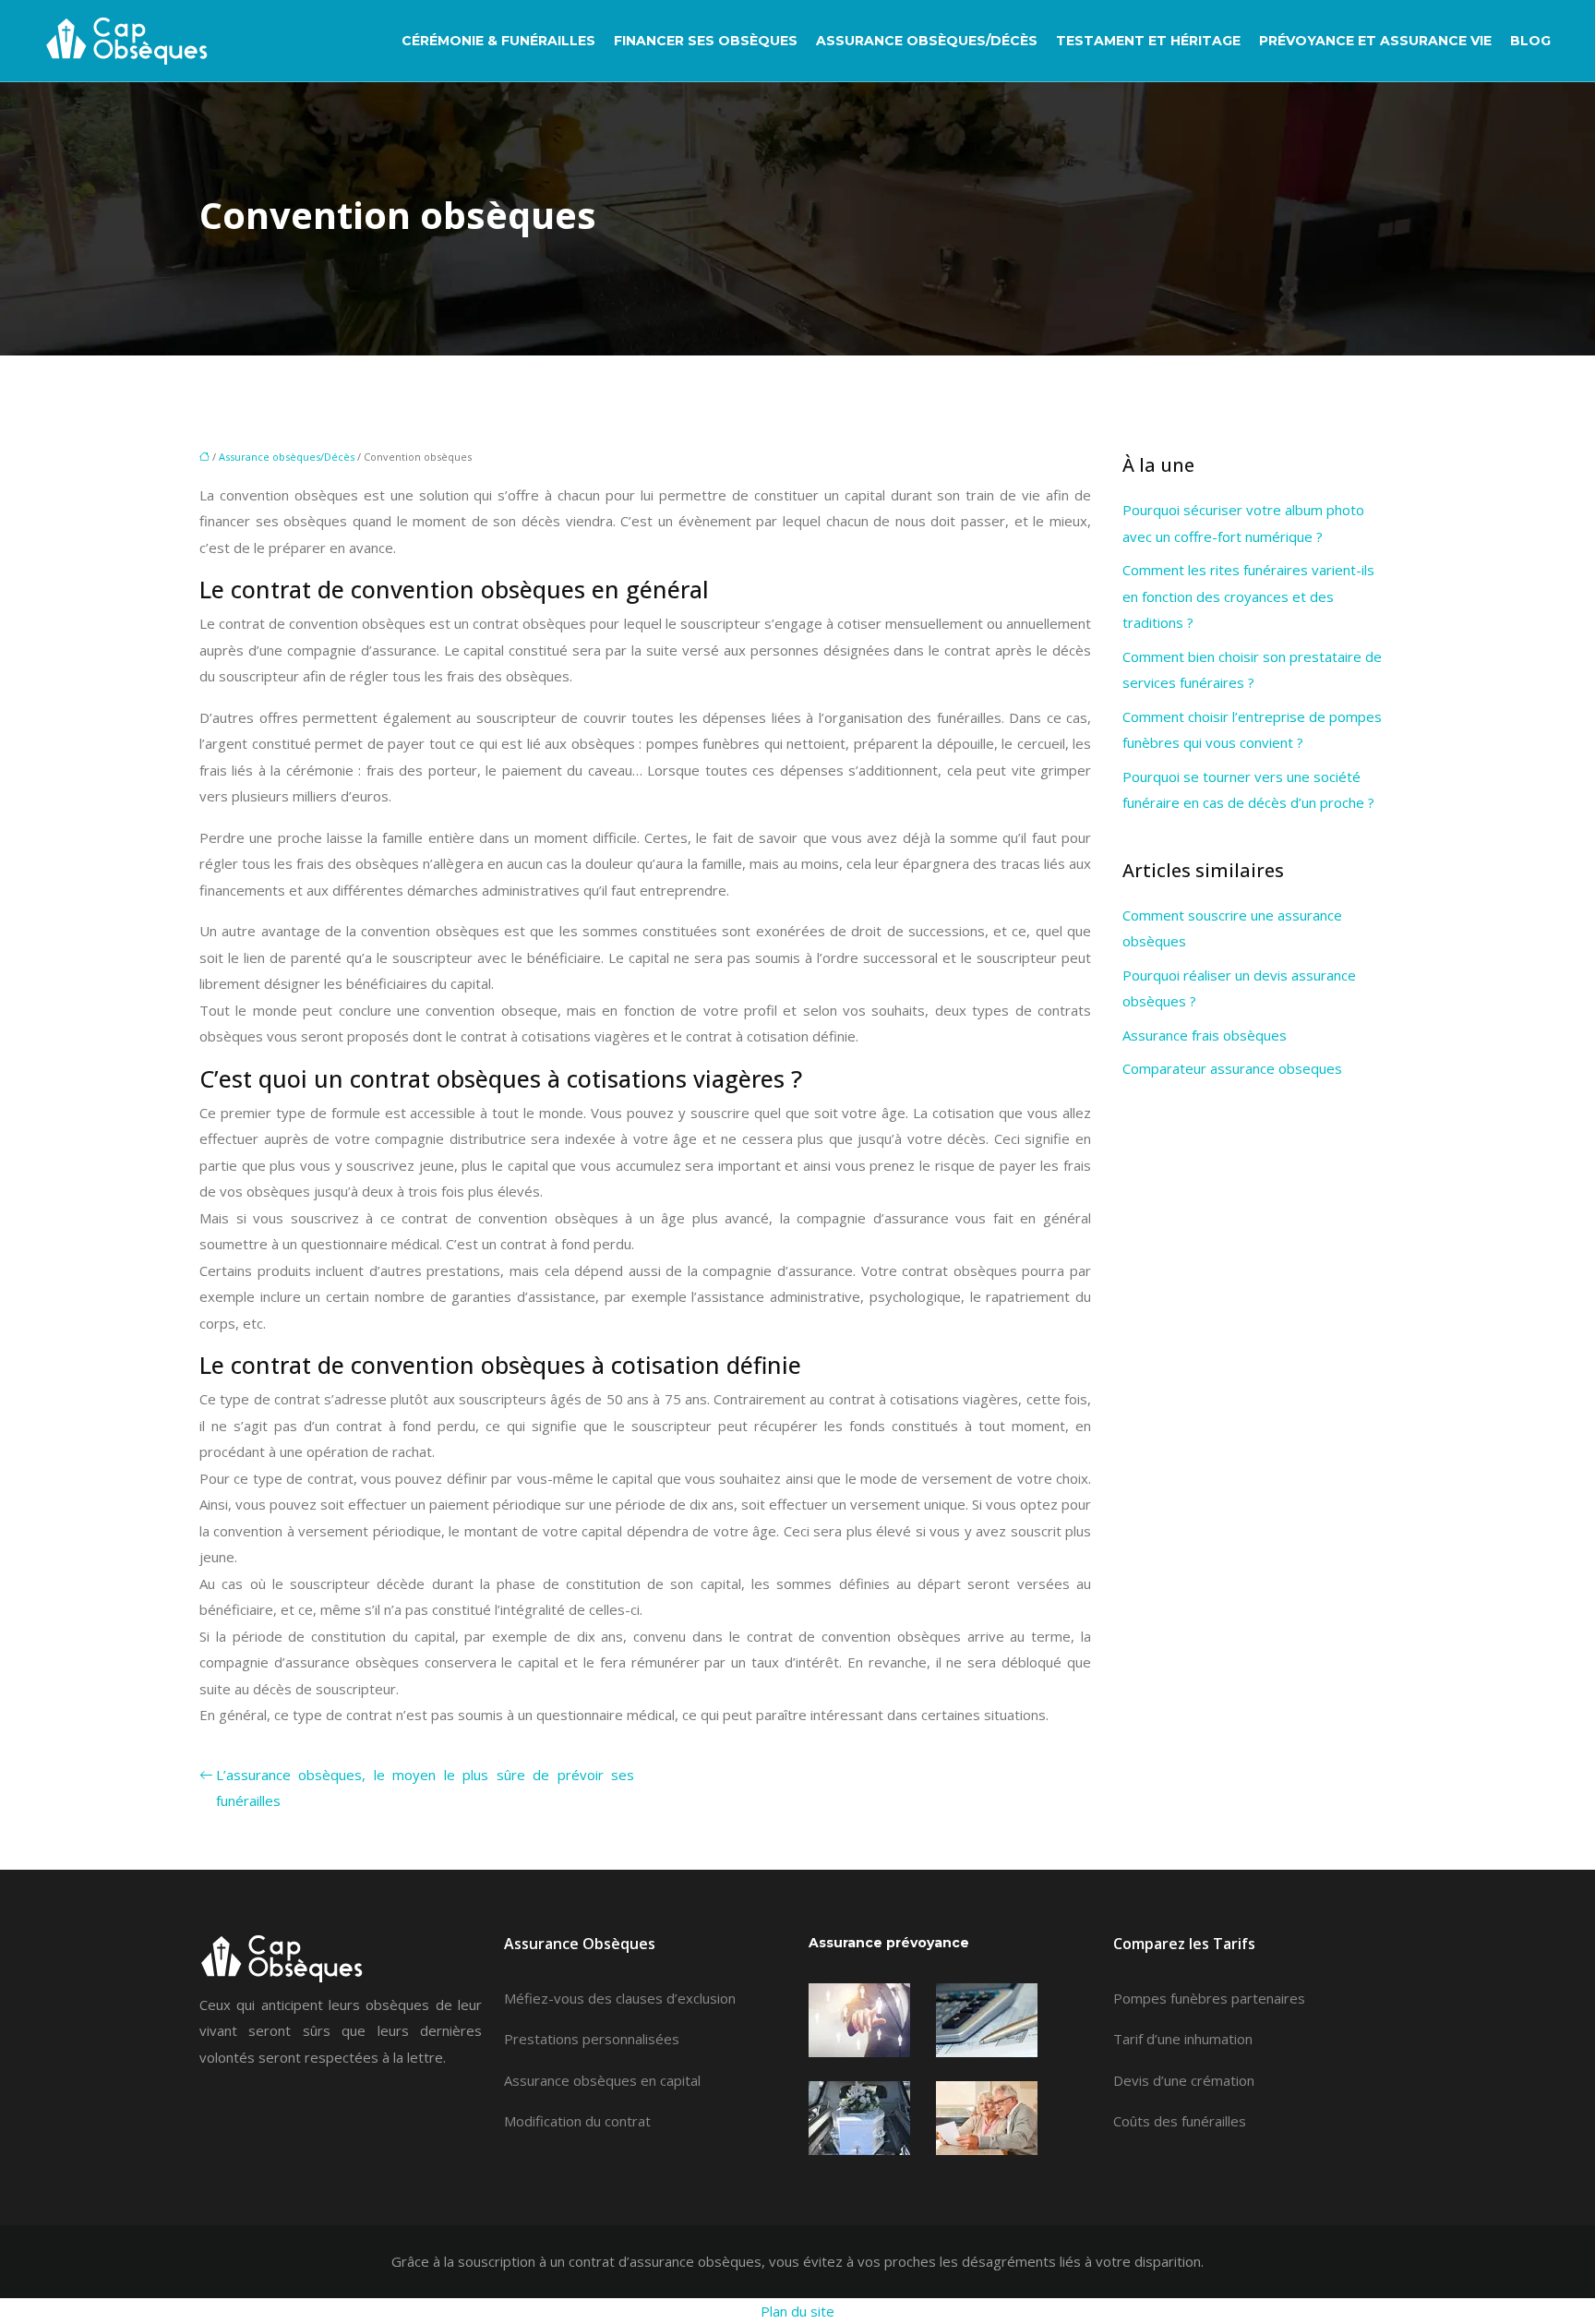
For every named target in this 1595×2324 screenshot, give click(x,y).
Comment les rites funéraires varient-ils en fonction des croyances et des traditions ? (1248, 596)
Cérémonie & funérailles (498, 41)
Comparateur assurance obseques (1232, 1068)
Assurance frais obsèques (1205, 1035)
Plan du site (797, 2311)
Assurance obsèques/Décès (927, 41)
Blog (1530, 41)
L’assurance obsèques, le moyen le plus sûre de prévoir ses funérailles (425, 1788)
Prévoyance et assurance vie (1375, 41)
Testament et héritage (1148, 41)
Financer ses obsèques (706, 41)
